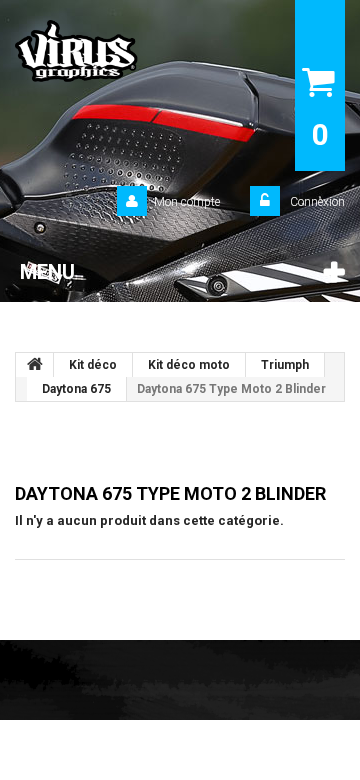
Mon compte (187, 202)
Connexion (316, 202)
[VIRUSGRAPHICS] (126, 51)
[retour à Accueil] (35, 365)
